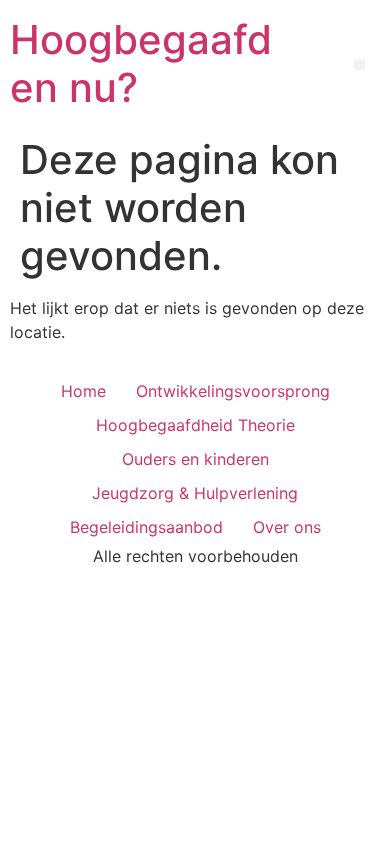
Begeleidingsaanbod (146, 527)
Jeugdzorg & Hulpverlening (195, 493)
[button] (359, 64)
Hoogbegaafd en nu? (141, 63)
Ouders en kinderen (195, 459)
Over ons (287, 527)
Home (83, 391)
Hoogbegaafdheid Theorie (195, 425)
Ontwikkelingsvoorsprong (233, 391)
